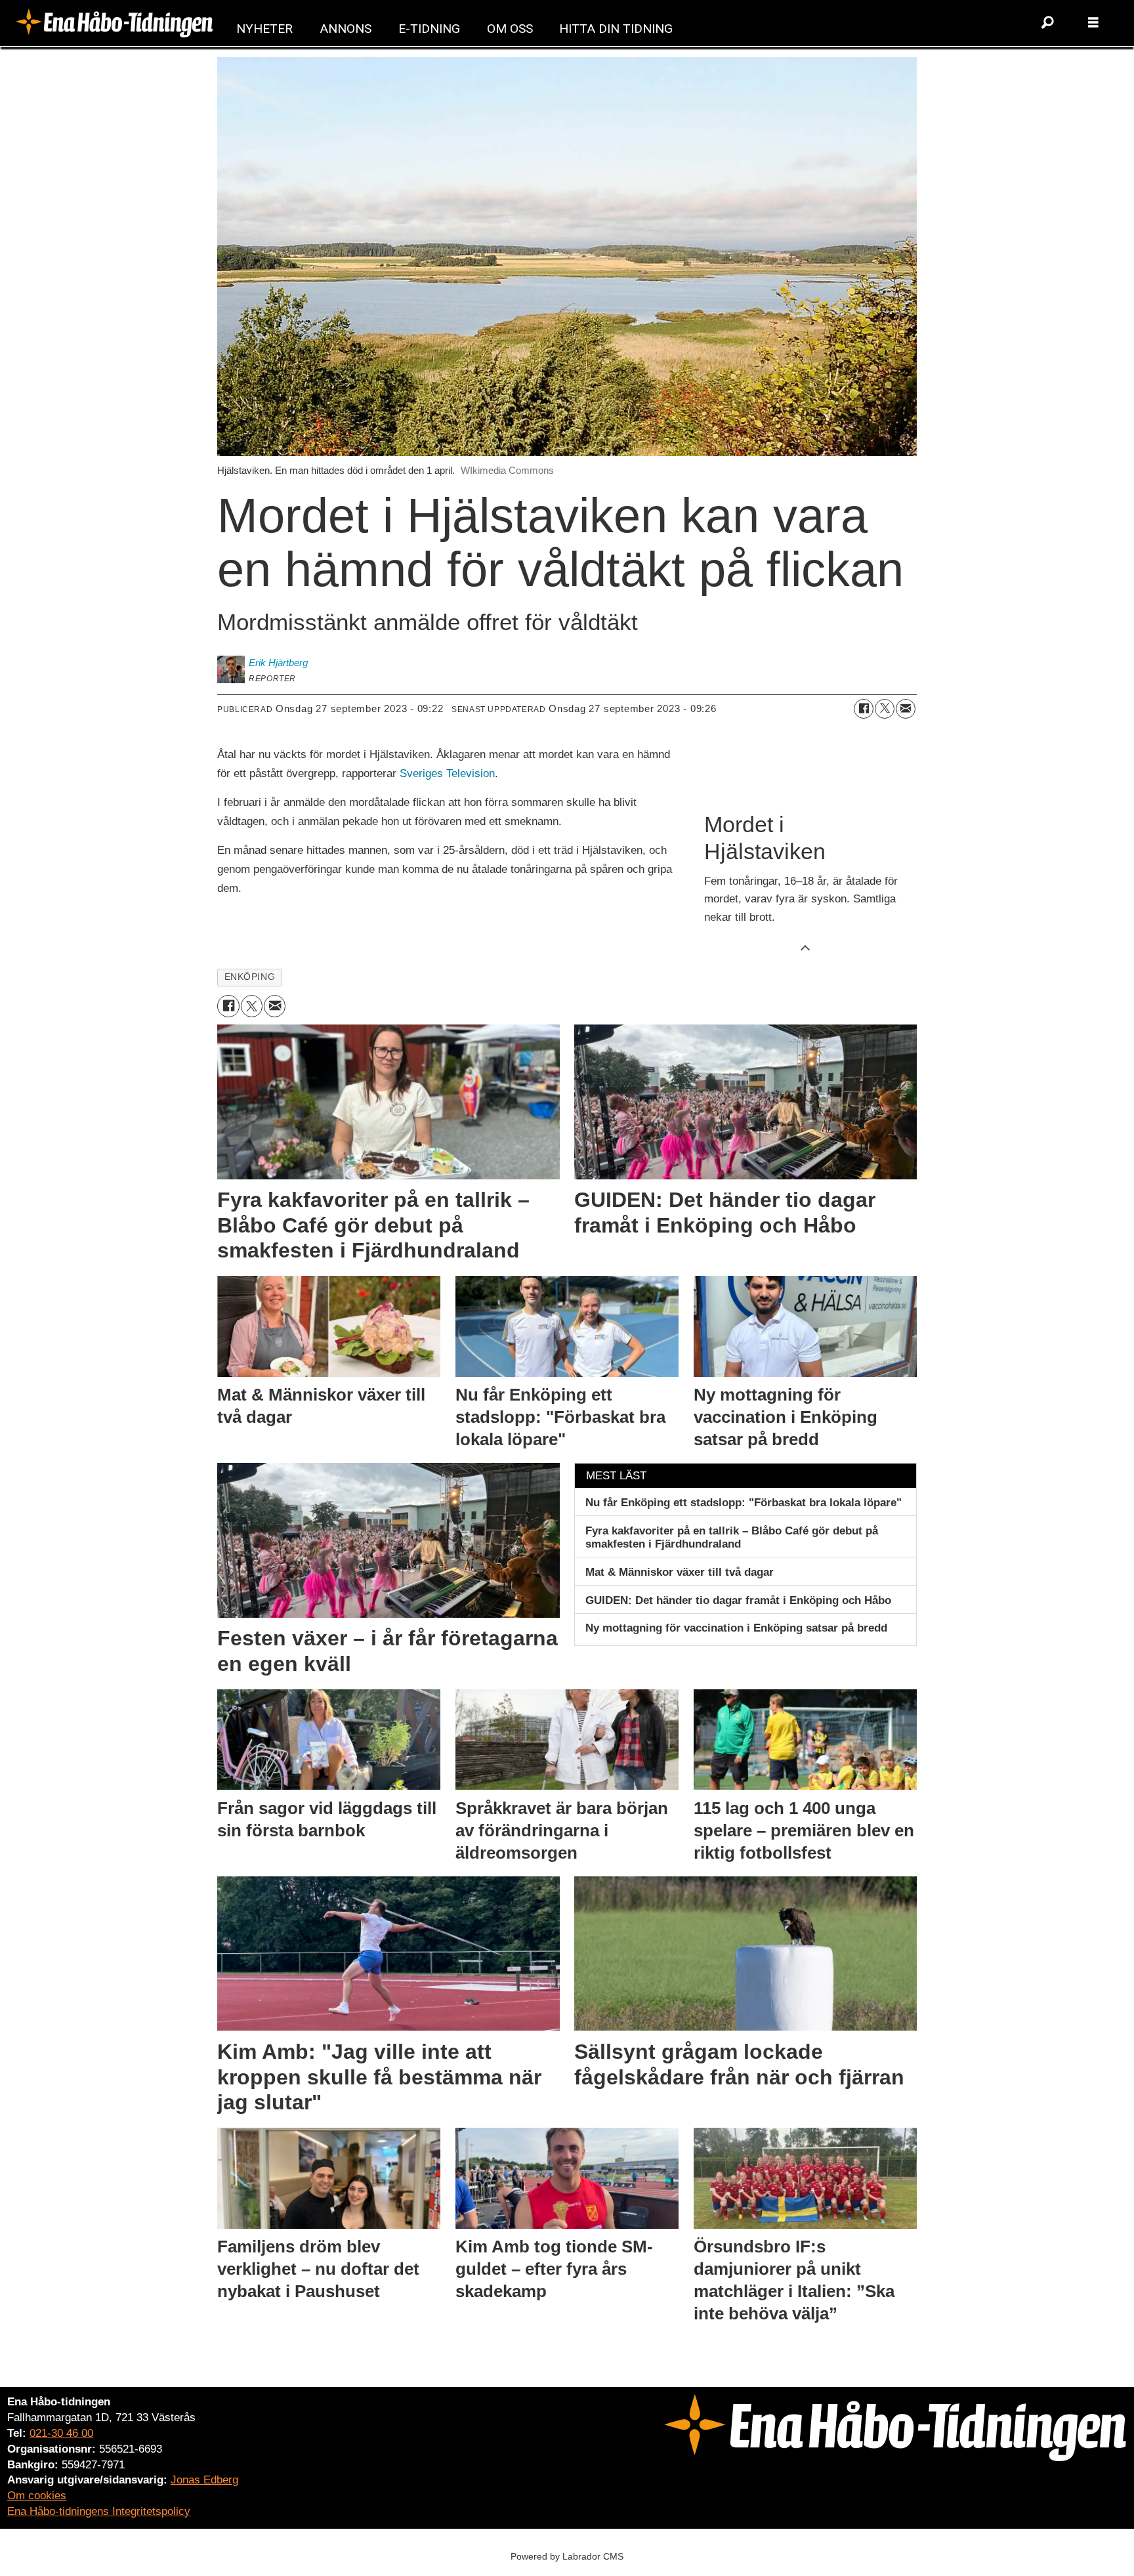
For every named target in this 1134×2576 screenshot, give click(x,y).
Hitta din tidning (616, 29)
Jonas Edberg (204, 2480)
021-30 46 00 (61, 2433)
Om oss (510, 29)
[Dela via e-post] (906, 709)
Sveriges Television (447, 773)
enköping (250, 977)
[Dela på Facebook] (864, 709)
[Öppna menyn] (1093, 23)
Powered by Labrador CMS (567, 2556)
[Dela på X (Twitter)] (885, 709)
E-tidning (429, 29)
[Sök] (1047, 23)
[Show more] (805, 947)
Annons (346, 29)
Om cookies (37, 2496)
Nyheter (264, 29)
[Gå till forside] (114, 23)
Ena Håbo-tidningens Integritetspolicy (99, 2511)
